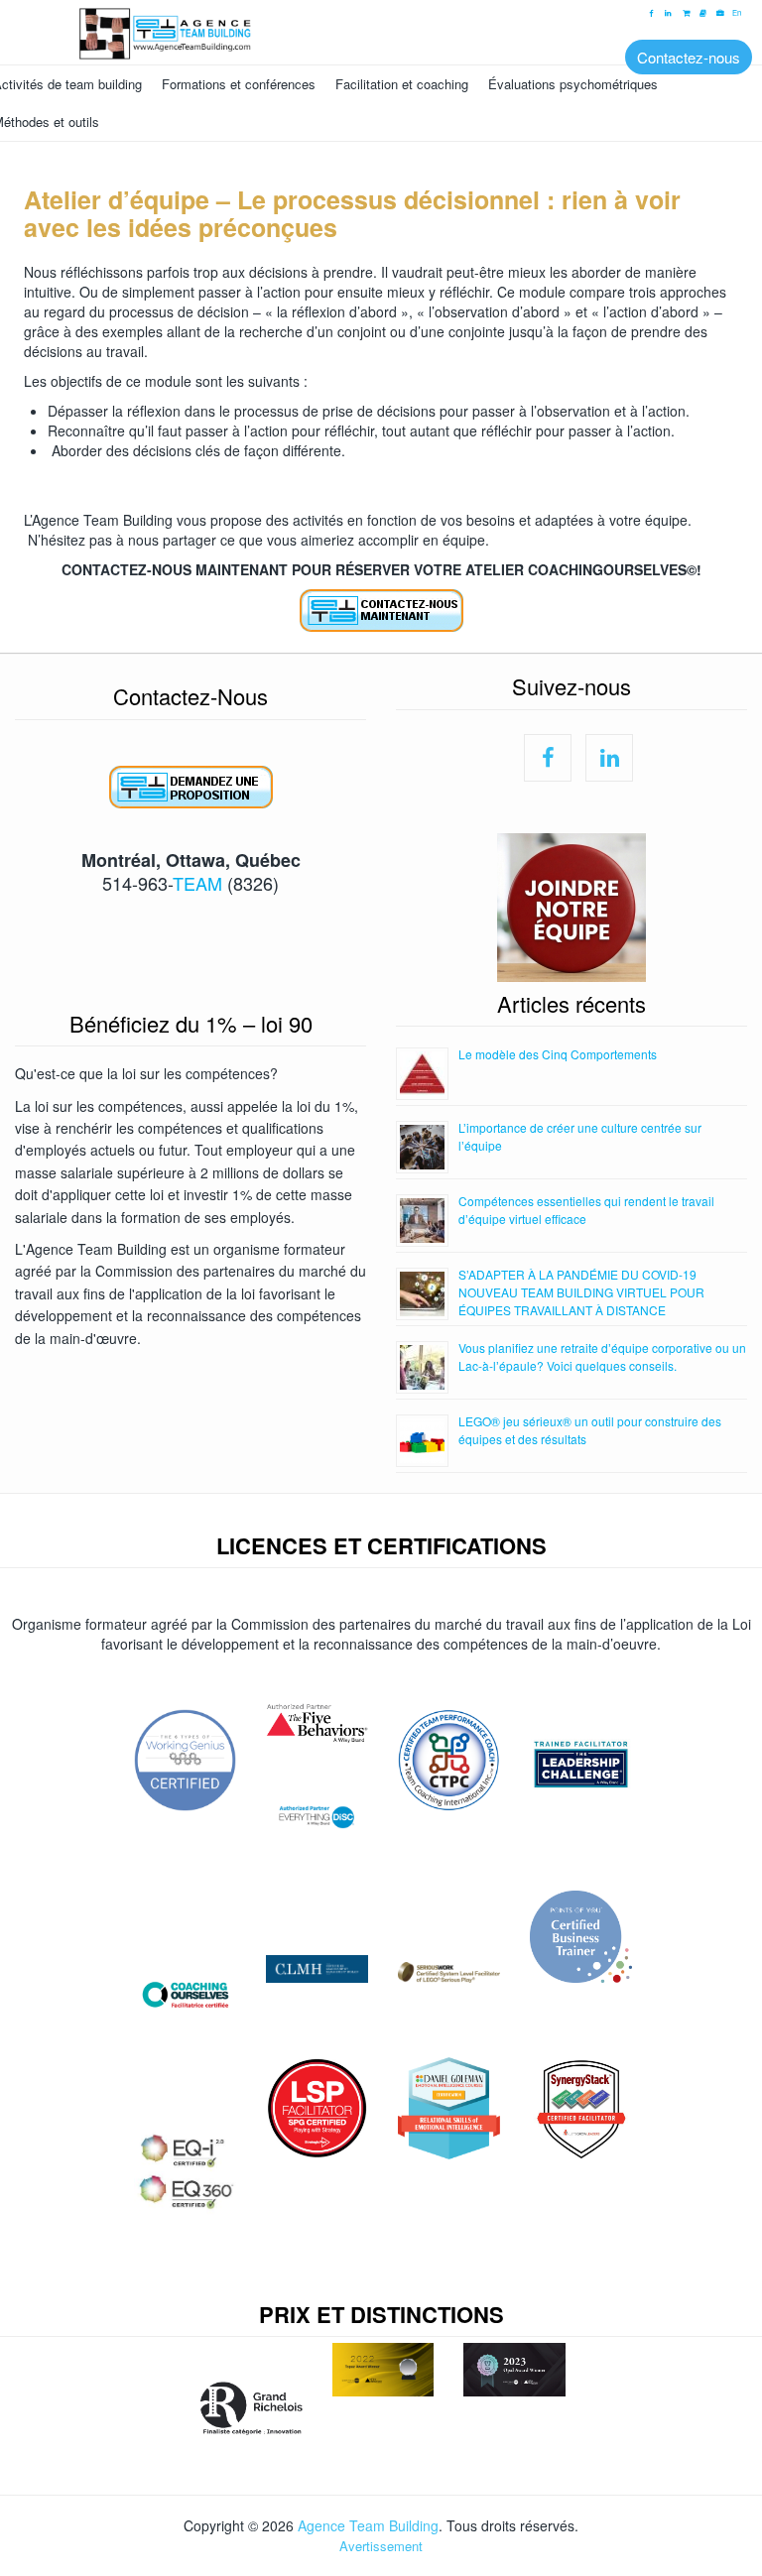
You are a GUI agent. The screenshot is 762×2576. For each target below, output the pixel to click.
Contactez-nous (689, 57)
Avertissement (381, 2546)
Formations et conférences (239, 84)
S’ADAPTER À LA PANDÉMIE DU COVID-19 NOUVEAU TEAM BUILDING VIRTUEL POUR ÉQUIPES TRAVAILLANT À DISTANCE (581, 1292)
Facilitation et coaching (402, 84)
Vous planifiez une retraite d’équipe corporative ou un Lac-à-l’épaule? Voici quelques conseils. (602, 1356)
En (737, 13)
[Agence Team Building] (381, 31)
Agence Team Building (368, 2525)
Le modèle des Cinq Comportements (558, 1054)
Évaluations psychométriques (573, 84)
